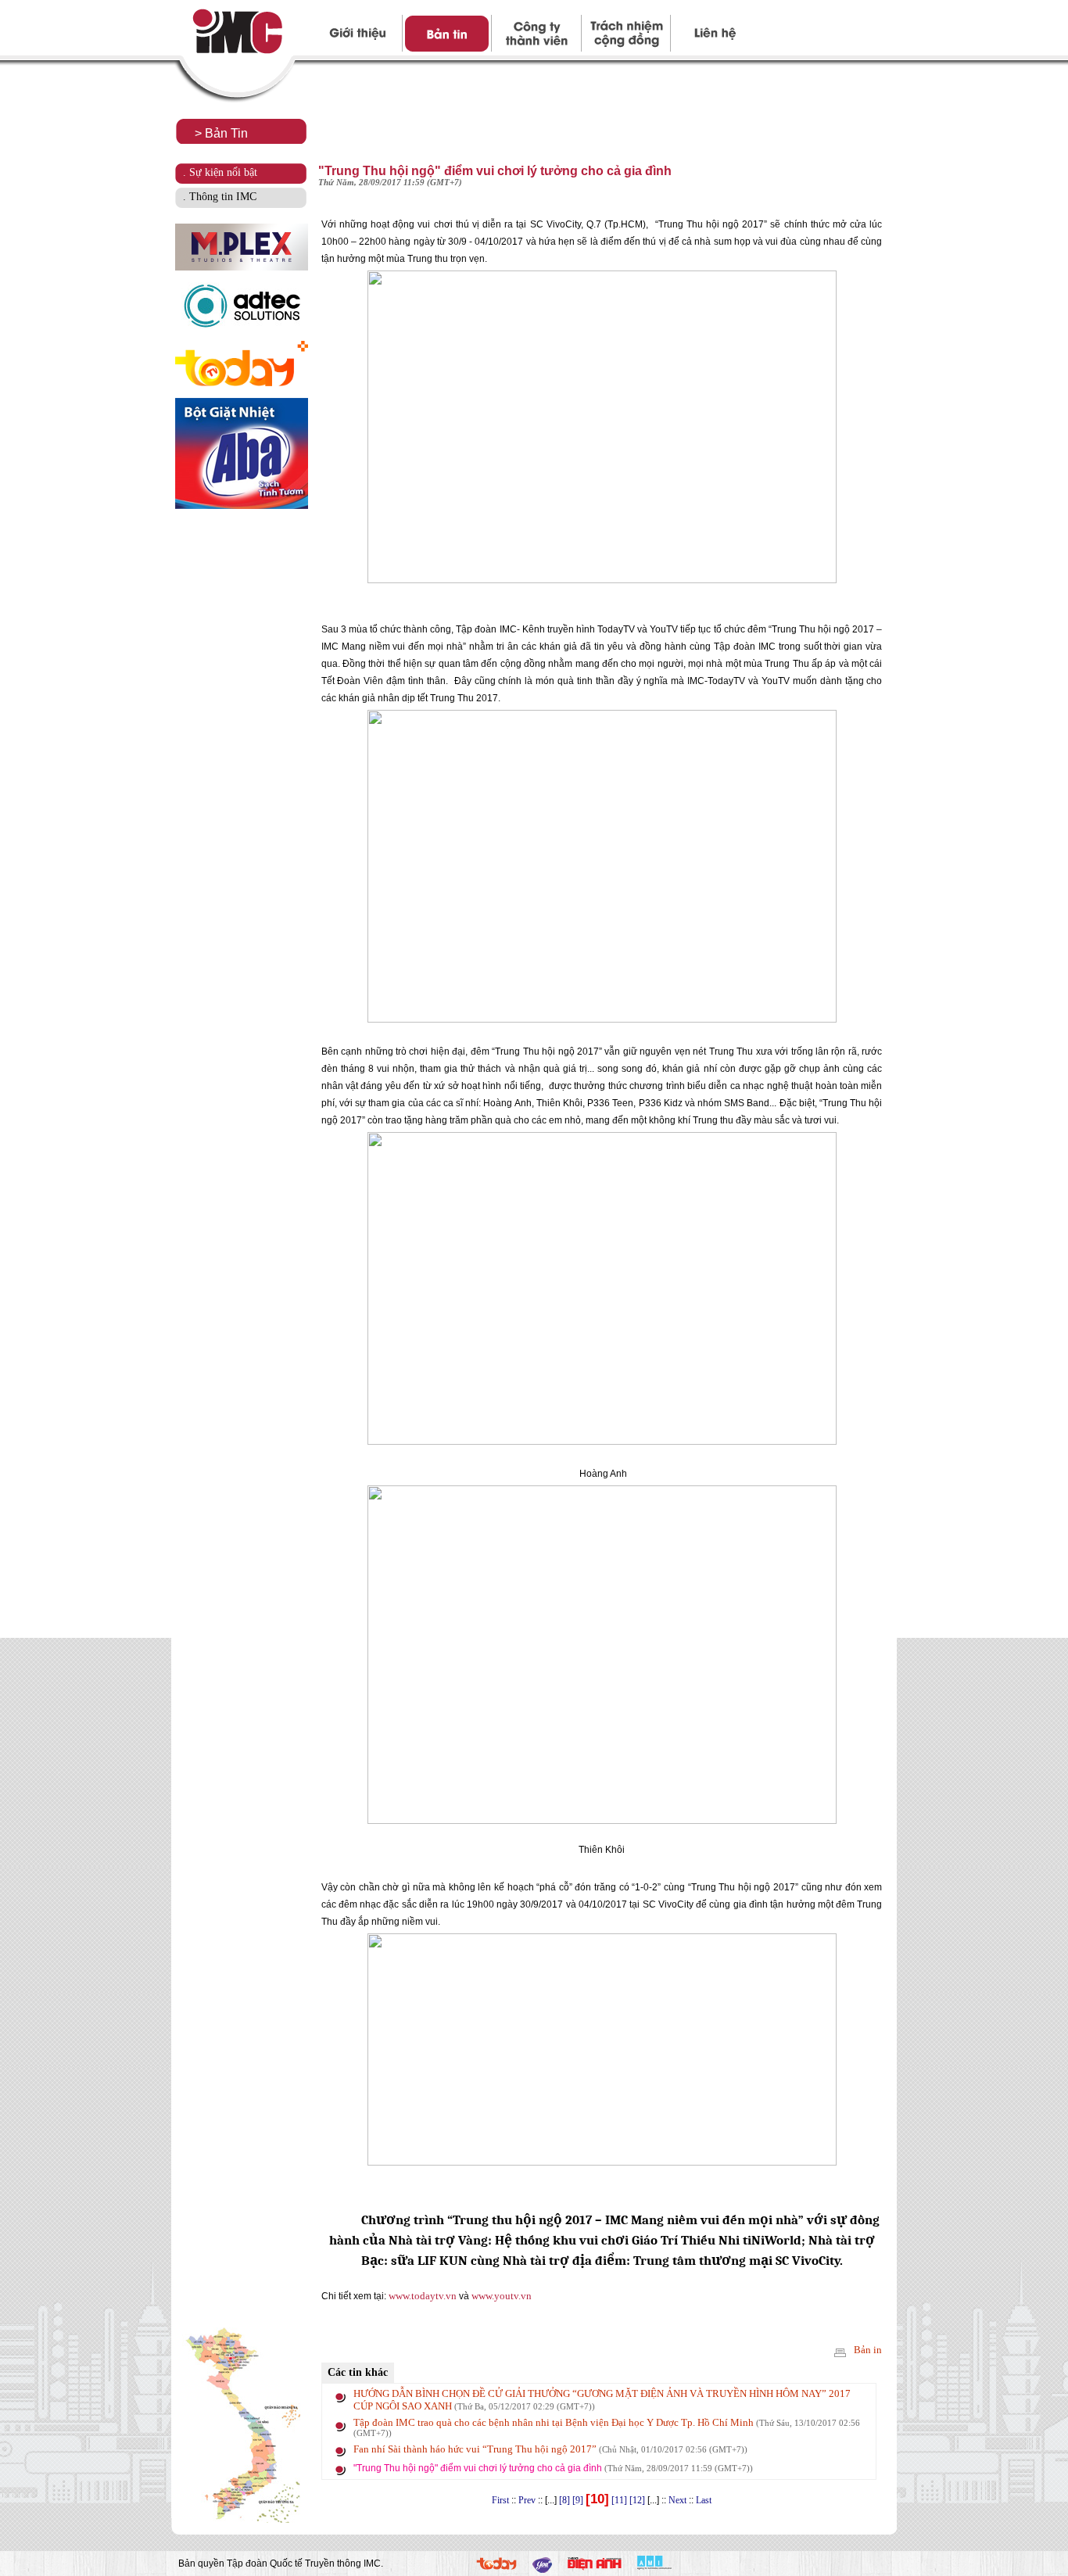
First (500, 2500)
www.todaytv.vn (421, 2296)
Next (677, 2500)
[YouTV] (542, 2569)
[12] (637, 2500)
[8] (564, 2500)
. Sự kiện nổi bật (220, 172)
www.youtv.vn (502, 2296)
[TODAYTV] (496, 2566)
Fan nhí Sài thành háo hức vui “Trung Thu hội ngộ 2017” (550, 2449)
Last (704, 2500)
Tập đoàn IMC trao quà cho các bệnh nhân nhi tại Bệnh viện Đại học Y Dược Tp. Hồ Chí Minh (607, 2427)
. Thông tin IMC (220, 197)
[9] (578, 2500)
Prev (527, 2500)
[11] (619, 2500)
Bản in (867, 2350)
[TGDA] (595, 2567)
